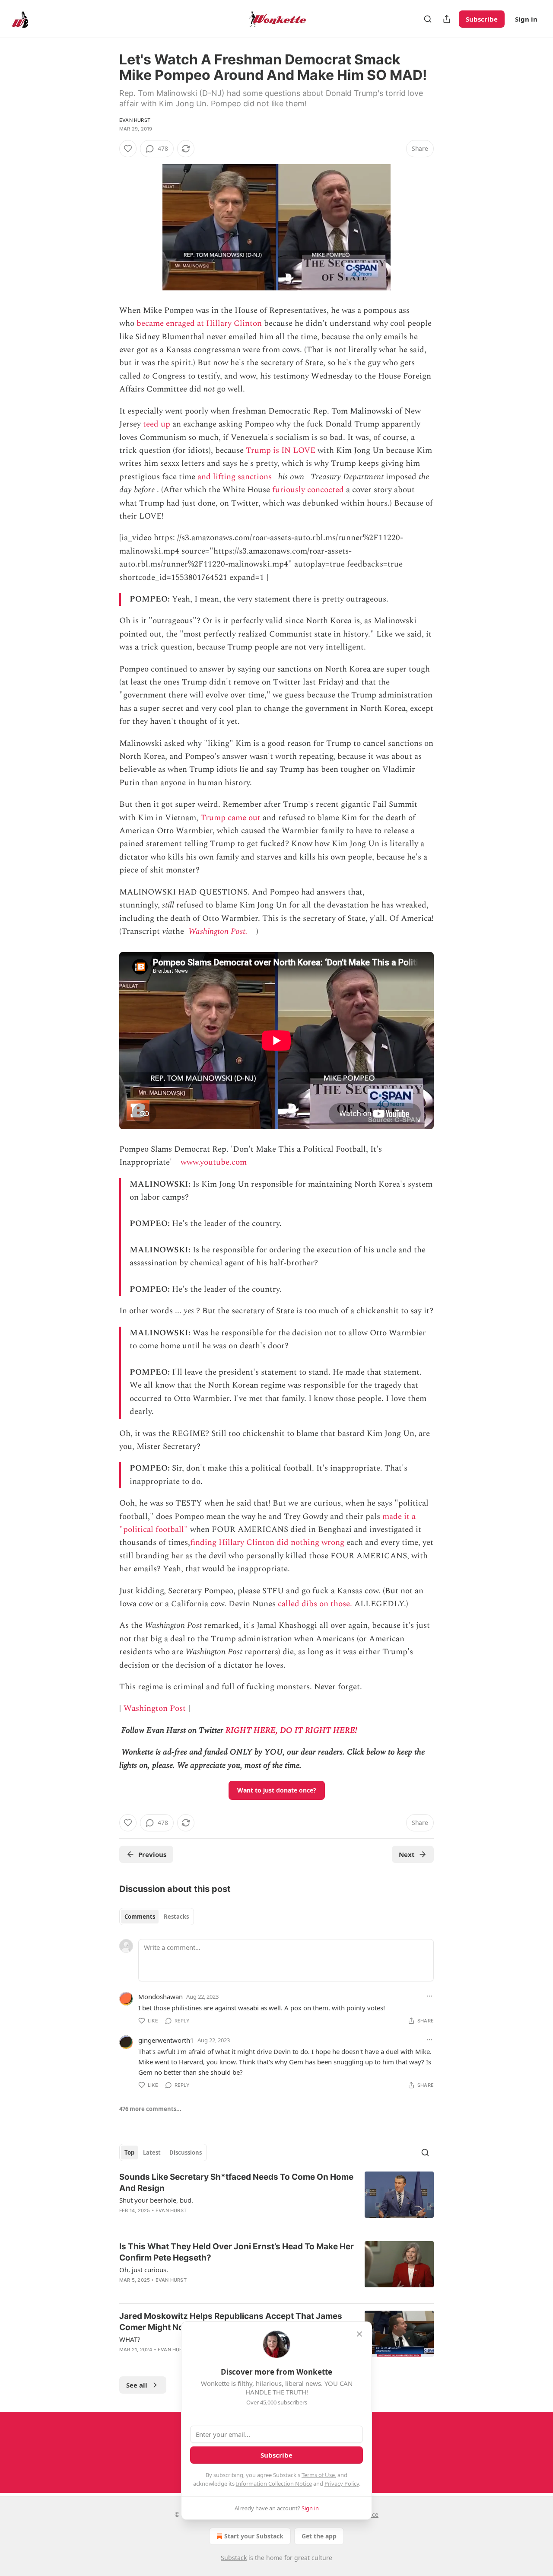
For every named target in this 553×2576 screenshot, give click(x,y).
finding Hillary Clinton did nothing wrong (267, 1543)
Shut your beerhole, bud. (156, 2200)
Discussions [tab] (186, 2153)
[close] (359, 2334)
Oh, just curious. (144, 2270)
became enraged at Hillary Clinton (199, 323)
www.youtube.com (214, 1162)
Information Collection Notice (274, 2484)
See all (137, 2385)
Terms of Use (318, 2475)
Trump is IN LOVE (281, 451)
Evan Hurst (135, 120)
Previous (152, 1854)
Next (407, 1854)
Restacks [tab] (176, 1917)
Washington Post (155, 1708)
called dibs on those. (315, 1604)
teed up (157, 424)
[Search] (428, 19)
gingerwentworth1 (166, 2040)
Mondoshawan (160, 1996)
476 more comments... (150, 2109)
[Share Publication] (447, 19)
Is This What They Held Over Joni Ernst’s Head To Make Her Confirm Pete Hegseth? (237, 2252)
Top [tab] (129, 2153)
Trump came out (230, 818)
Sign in (526, 19)
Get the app (319, 2536)
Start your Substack (254, 2536)
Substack (234, 2558)
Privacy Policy (342, 2484)
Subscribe (482, 19)
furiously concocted (308, 490)
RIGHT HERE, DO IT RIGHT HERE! (291, 1731)
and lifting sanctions (235, 477)
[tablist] (157, 1917)
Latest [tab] (152, 2153)
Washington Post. (218, 931)
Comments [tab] (140, 1917)
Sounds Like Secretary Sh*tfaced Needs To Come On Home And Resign (236, 2183)
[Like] (128, 149)
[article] (276, 2199)
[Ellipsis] (429, 1996)
